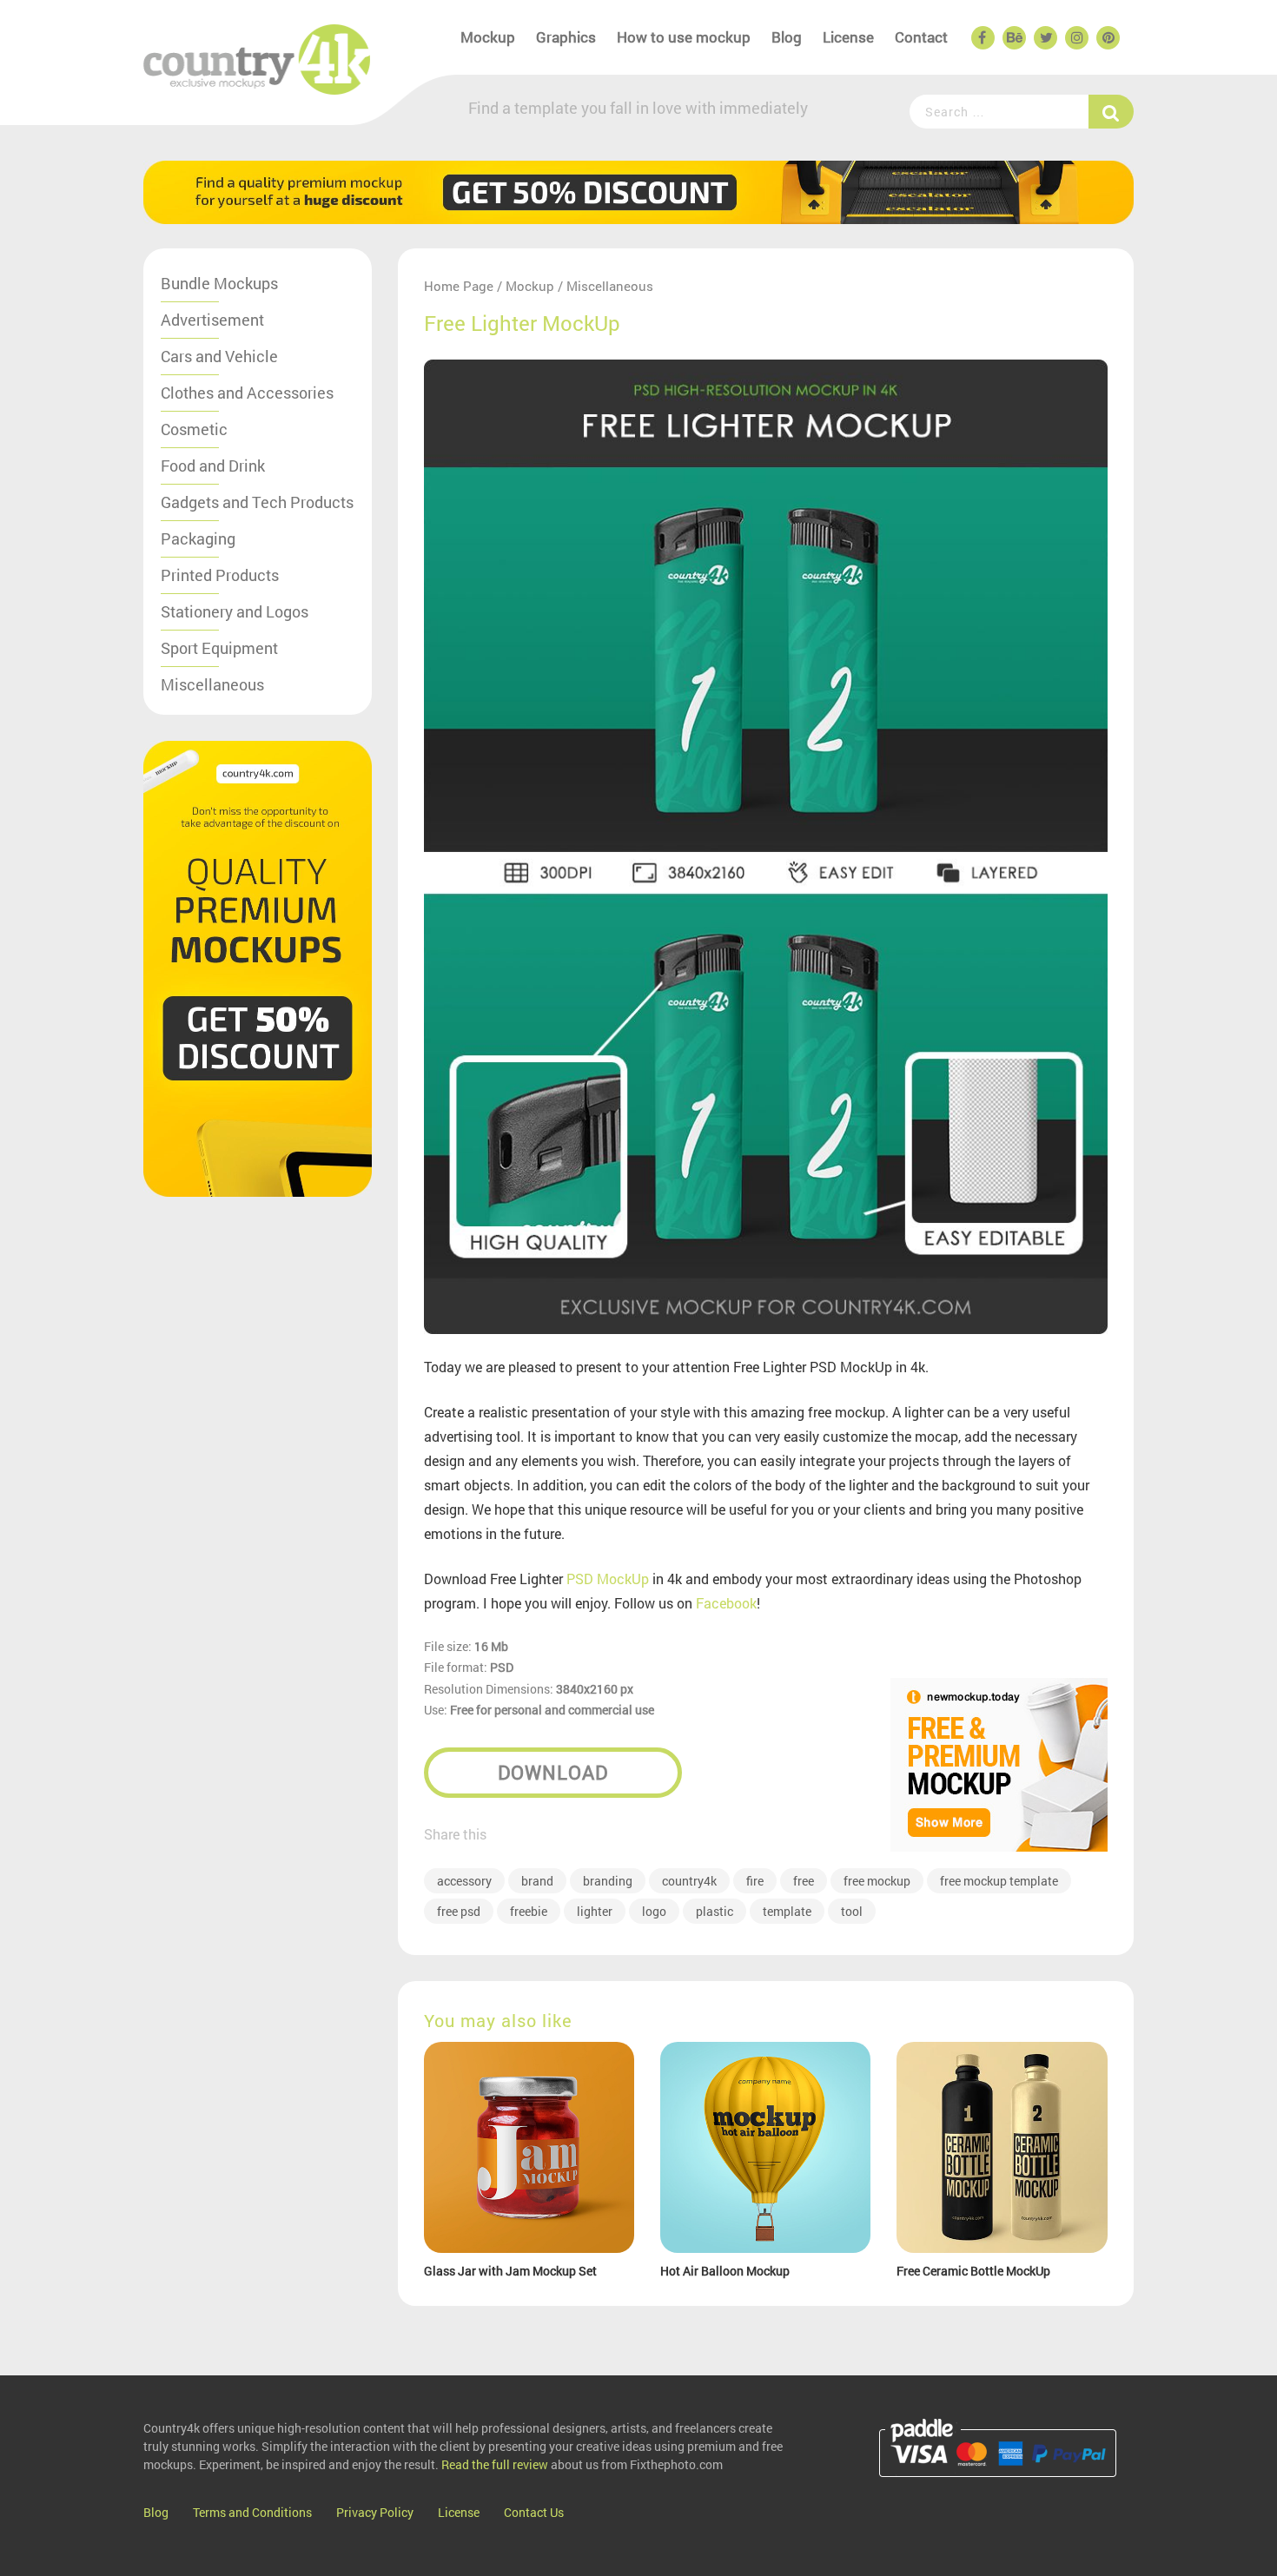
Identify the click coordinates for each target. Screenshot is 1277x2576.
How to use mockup (684, 37)
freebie (529, 1911)
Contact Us (534, 2512)
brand (537, 1881)
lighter (595, 1911)
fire (755, 1881)
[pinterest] (1107, 38)
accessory (464, 1881)
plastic (715, 1911)
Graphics (566, 37)
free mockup (877, 1881)
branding (608, 1881)
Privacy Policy (375, 2512)
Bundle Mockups (219, 283)
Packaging (198, 538)
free (804, 1881)
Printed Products (220, 575)
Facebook (726, 1603)
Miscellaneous (212, 684)
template (787, 1911)
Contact (921, 37)
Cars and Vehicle (219, 356)
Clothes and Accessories (247, 393)
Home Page (459, 286)
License (848, 37)
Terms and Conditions (252, 2512)
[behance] (1013, 38)
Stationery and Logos (235, 611)
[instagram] (1075, 38)
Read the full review (495, 2464)
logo (654, 1911)
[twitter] (1044, 38)
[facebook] (982, 38)
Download (553, 1772)
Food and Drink (213, 466)
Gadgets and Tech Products (257, 502)
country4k (689, 1881)
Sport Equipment (219, 648)
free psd (459, 1911)
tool (852, 1911)
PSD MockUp (608, 1579)
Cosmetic (194, 429)
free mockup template (999, 1881)
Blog (787, 37)
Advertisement (212, 320)
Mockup (488, 37)
